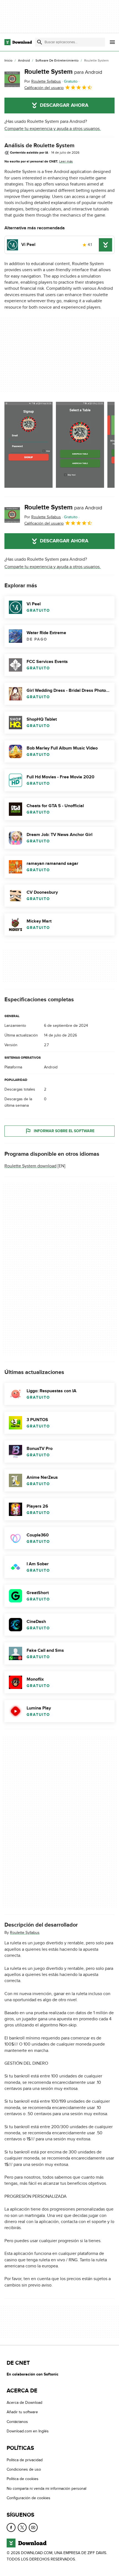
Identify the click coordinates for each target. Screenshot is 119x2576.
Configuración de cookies (29, 2498)
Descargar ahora (64, 105)
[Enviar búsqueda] (40, 42)
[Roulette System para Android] (12, 79)
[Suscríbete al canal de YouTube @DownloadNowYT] (33, 2527)
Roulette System (63, 72)
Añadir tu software (22, 2412)
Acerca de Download (24, 2403)
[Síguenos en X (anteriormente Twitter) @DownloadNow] (22, 2527)
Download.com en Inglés (28, 2431)
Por (43, 81)
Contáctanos (17, 2422)
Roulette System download (30, 1166)
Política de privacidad (25, 2460)
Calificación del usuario (44, 88)
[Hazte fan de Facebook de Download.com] (11, 2527)
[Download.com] (18, 42)
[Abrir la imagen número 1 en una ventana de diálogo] (80, 445)
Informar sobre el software (64, 1131)
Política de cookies (23, 2479)
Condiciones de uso (24, 2469)
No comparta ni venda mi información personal (46, 2489)
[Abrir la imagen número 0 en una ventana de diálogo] (29, 445)
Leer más (66, 161)
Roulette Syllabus (25, 1933)
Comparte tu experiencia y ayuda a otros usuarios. (53, 129)
